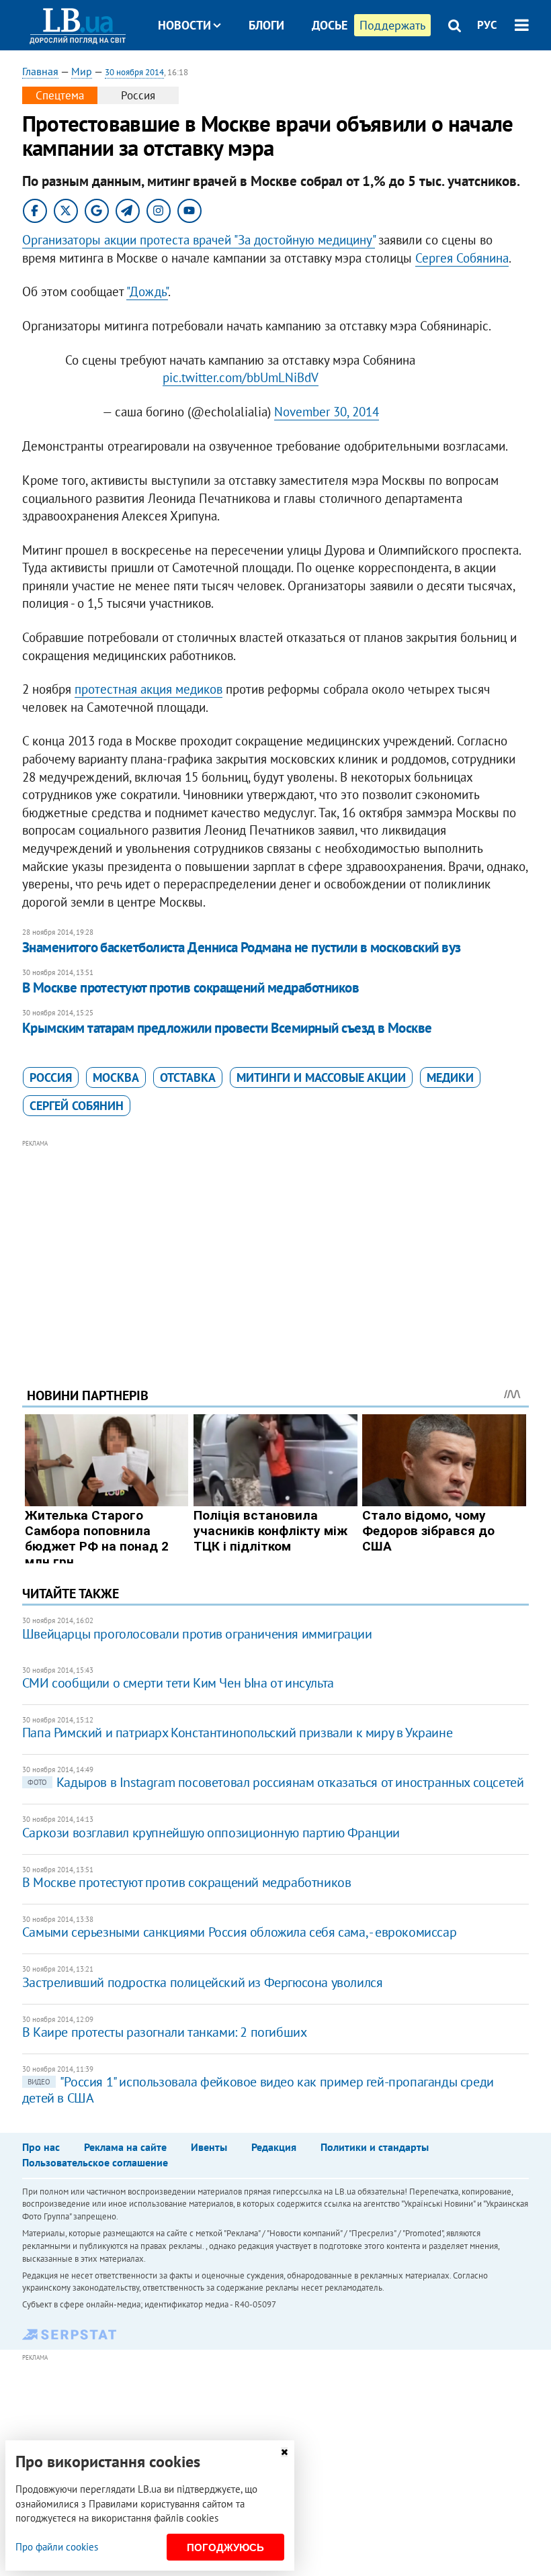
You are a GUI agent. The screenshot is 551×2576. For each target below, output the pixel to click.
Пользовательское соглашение (95, 2162)
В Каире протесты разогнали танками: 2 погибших (165, 2032)
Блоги (266, 25)
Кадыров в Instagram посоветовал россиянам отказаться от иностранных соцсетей (276, 1782)
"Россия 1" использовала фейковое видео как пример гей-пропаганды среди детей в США (258, 2090)
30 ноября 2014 (134, 72)
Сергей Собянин (77, 1106)
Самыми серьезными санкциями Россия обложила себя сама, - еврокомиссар (239, 1932)
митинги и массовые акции (321, 1077)
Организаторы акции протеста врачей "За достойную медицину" (199, 240)
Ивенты (209, 2147)
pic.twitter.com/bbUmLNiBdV (241, 377)
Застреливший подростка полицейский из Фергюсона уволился (203, 1982)
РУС (487, 25)
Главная (40, 71)
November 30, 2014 (327, 412)
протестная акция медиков (149, 689)
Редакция (274, 2147)
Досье (330, 25)
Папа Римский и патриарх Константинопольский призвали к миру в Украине (237, 1733)
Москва (116, 1077)
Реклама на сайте (125, 2147)
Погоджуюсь (225, 2547)
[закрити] (284, 2452)
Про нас (41, 2147)
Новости (184, 25)
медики (450, 1077)
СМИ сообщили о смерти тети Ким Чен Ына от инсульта (178, 1683)
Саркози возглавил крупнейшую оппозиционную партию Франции (211, 1833)
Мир (82, 71)
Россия (51, 1077)
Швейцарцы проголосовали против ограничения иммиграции (197, 1634)
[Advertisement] (275, 1245)
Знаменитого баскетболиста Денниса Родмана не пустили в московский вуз (242, 947)
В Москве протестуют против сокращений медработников (190, 987)
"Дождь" (147, 291)
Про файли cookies (57, 2547)
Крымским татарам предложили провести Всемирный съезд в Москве (227, 1028)
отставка (188, 1077)
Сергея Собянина (462, 258)
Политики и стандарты (375, 2147)
